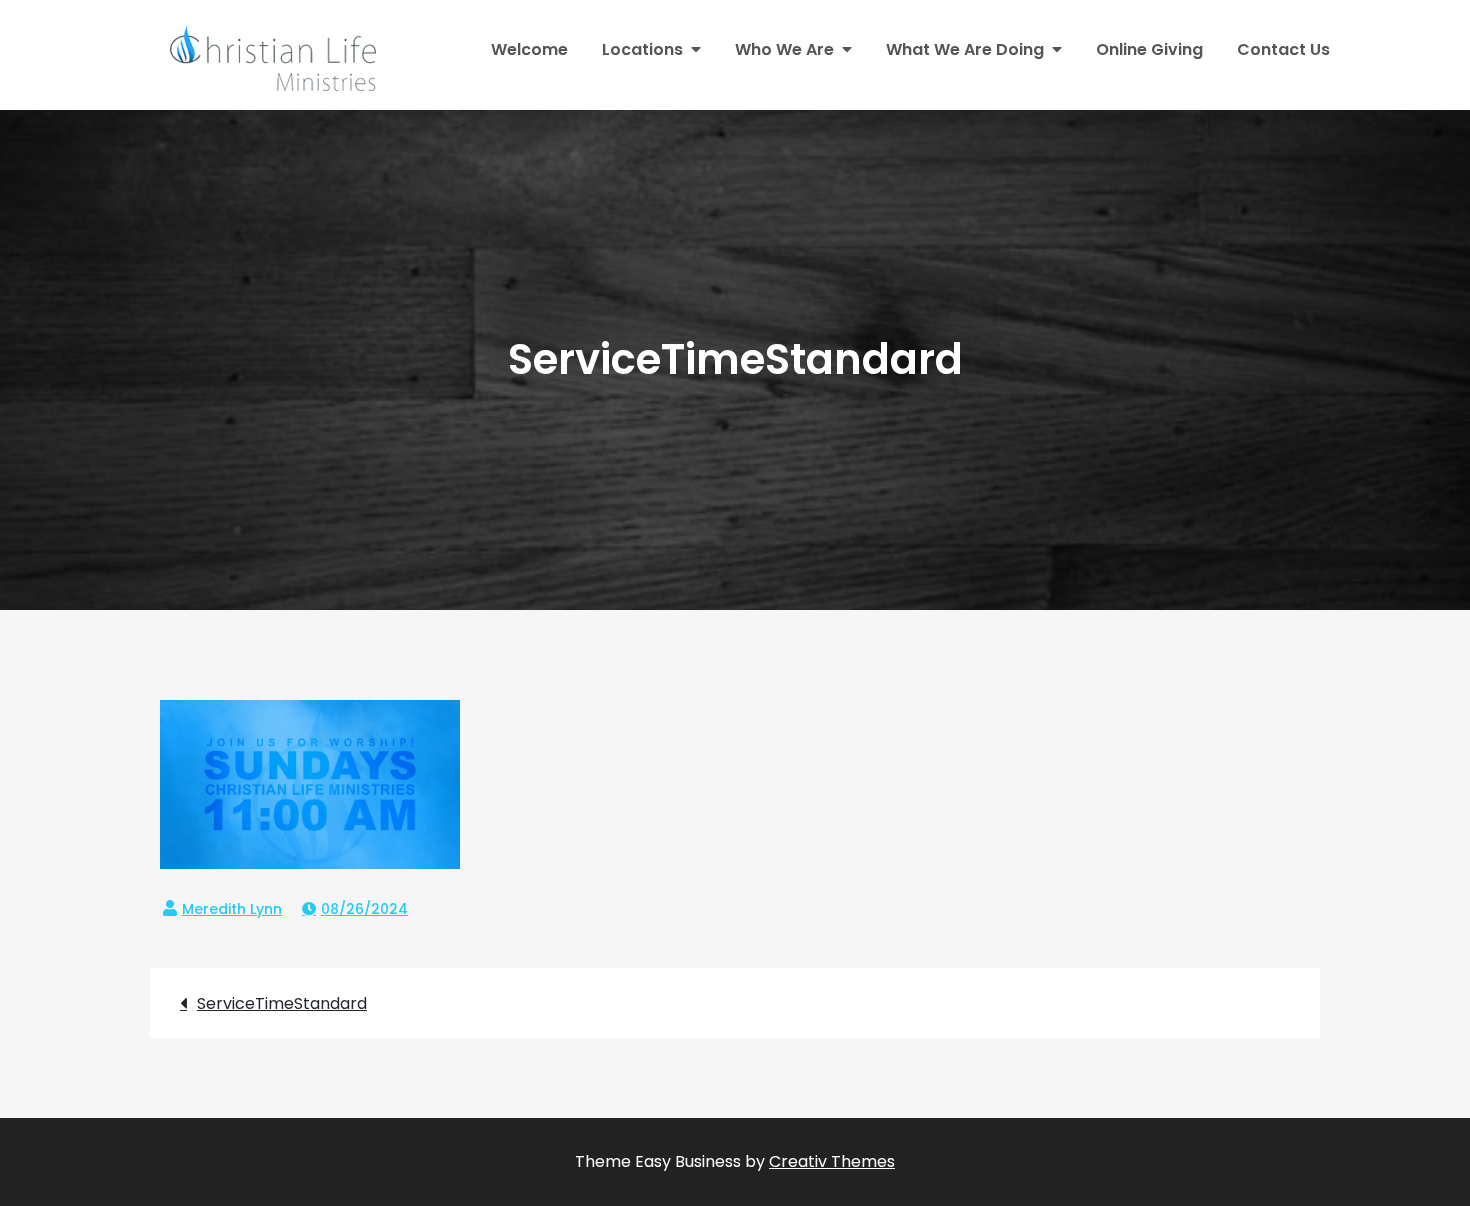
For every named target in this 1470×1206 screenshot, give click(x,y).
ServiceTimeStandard (282, 1003)
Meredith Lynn (232, 909)
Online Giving (1149, 49)
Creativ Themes (832, 1161)
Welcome (529, 49)
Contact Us (1283, 49)
